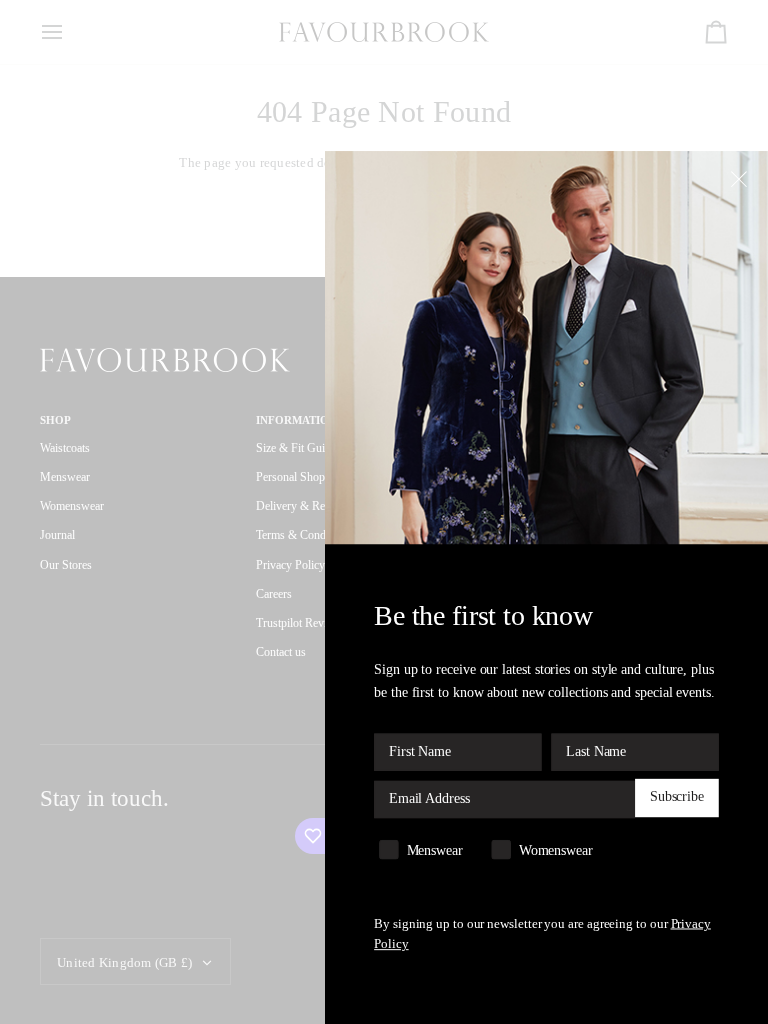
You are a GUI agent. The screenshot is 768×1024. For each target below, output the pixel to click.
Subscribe (677, 797)
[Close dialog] (741, 178)
